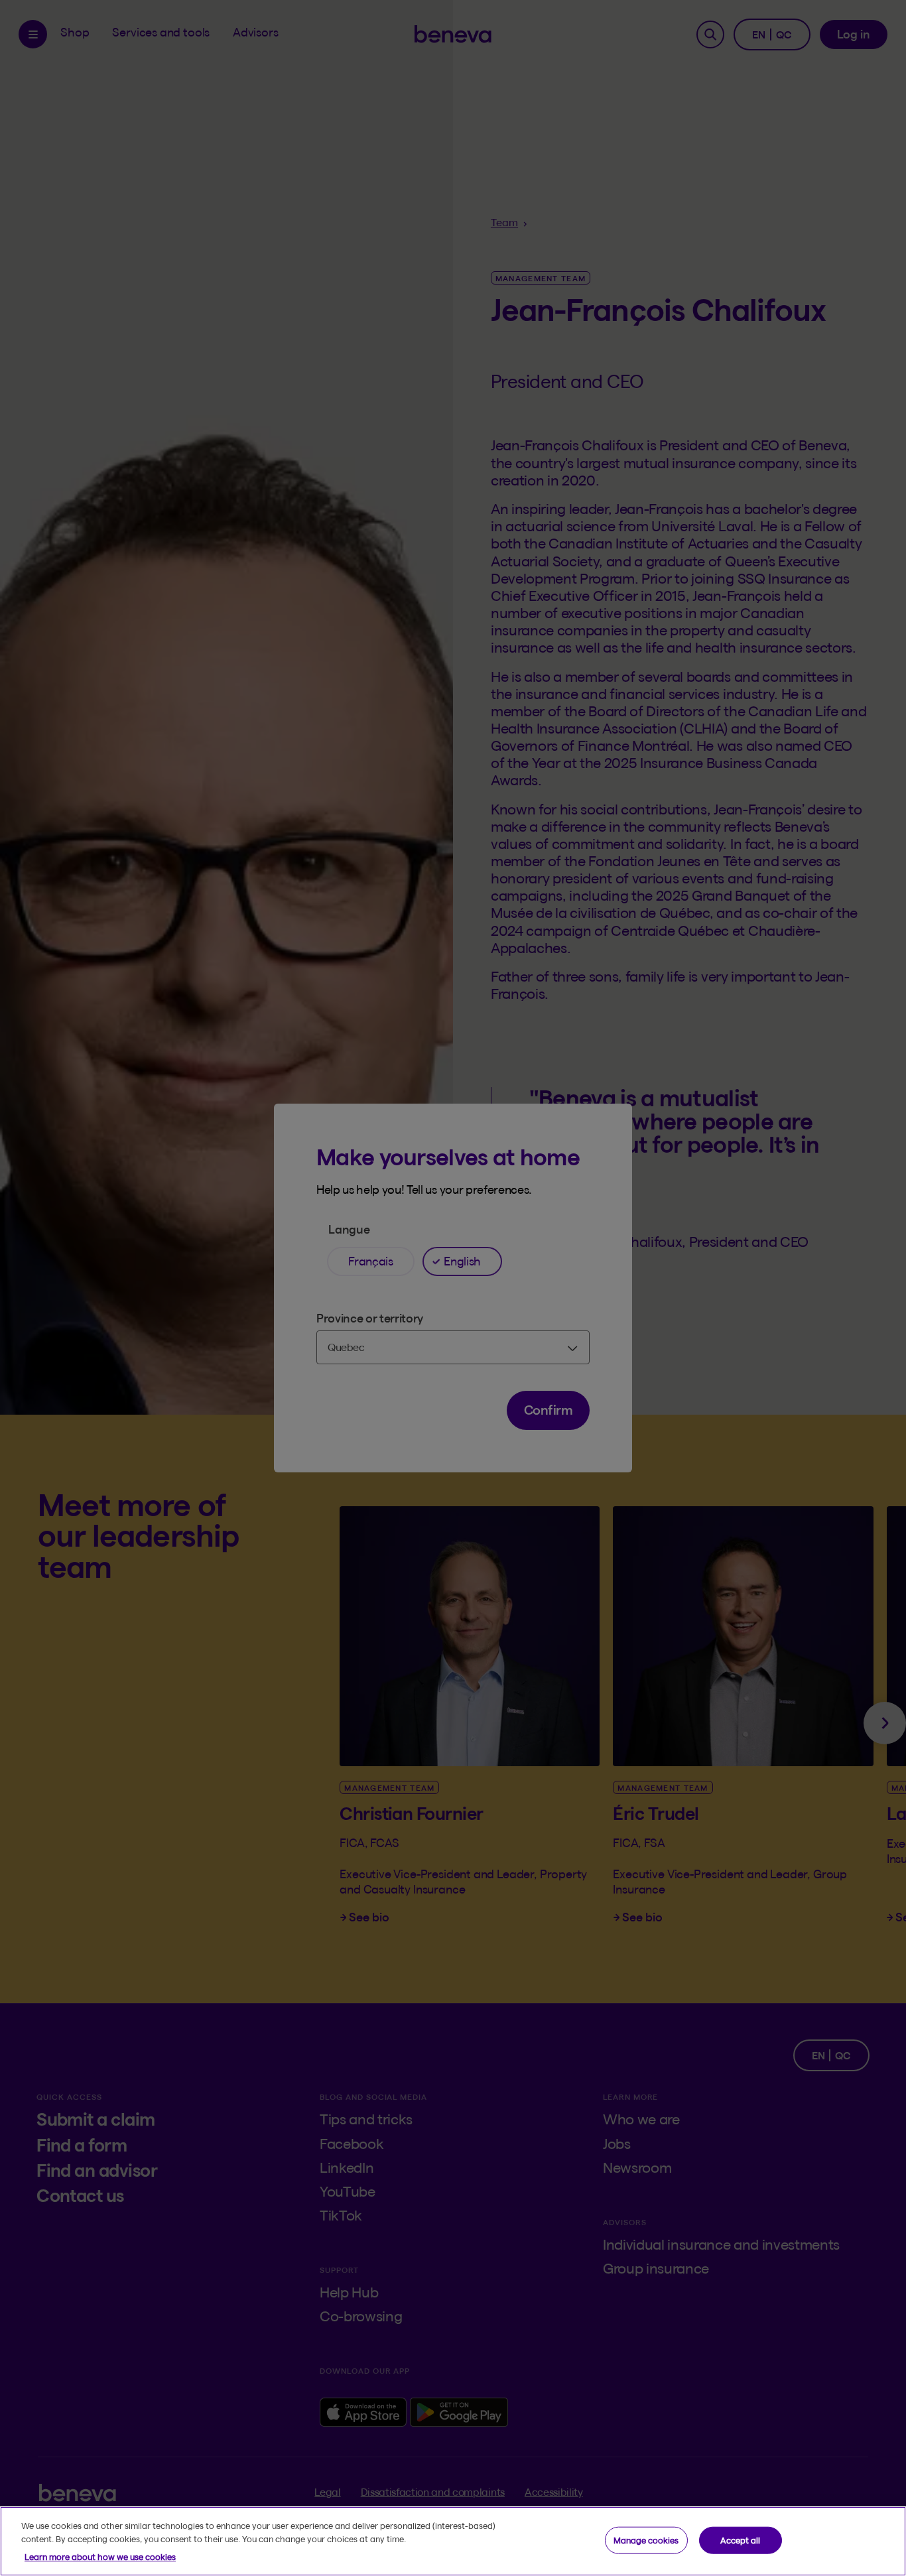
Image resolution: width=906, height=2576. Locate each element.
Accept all (740, 2540)
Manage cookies (646, 2540)
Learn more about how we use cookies (100, 2557)
